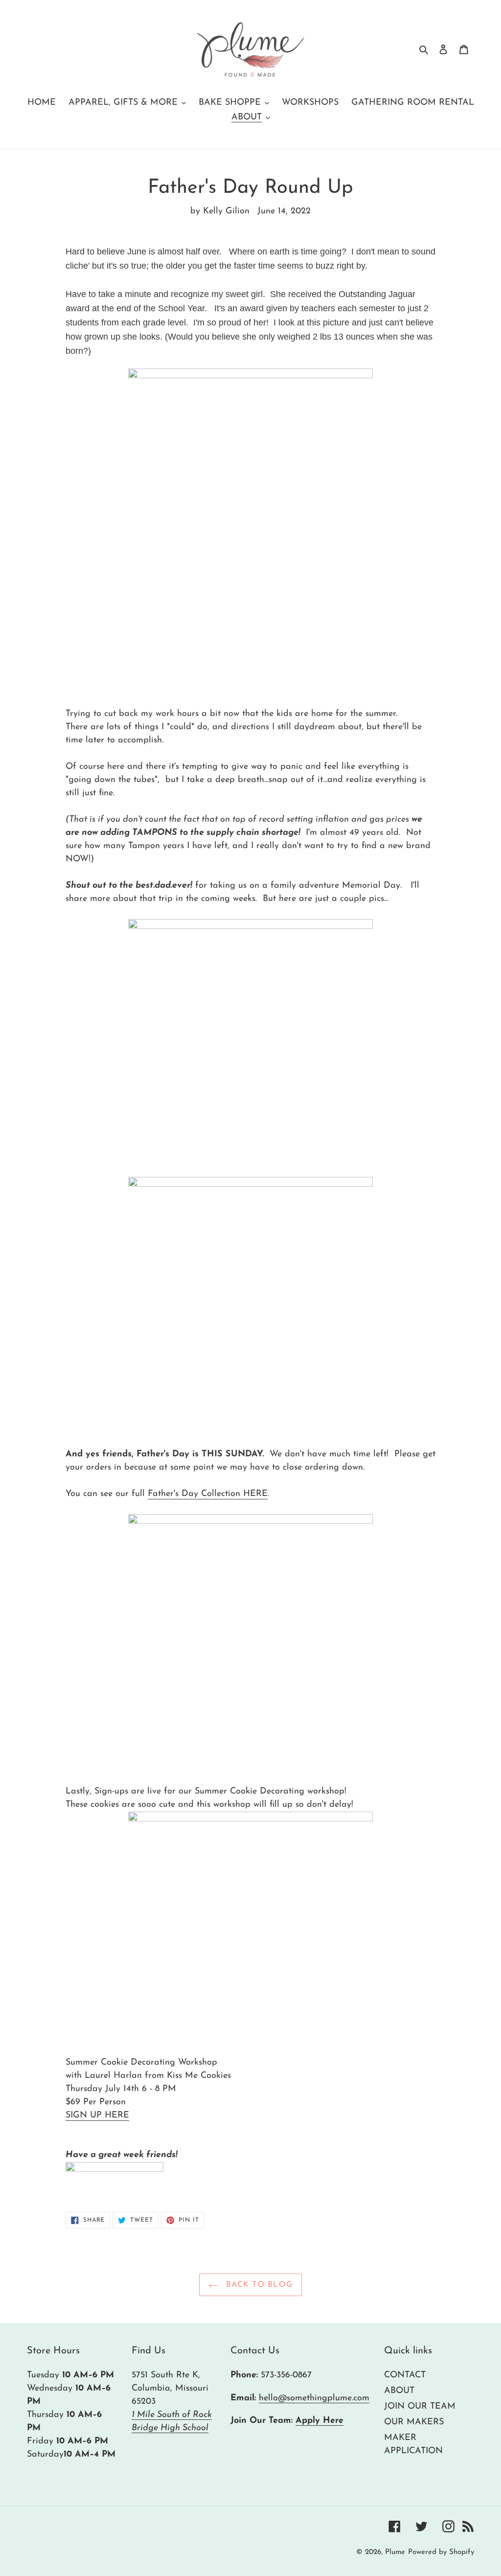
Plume (395, 2552)
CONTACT (405, 2375)
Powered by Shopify (441, 2552)
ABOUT (399, 2391)
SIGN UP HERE (97, 2116)
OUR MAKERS (414, 2422)
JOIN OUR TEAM (420, 2407)
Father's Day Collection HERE (208, 1494)
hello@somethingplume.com (314, 2398)
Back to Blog (258, 2285)
